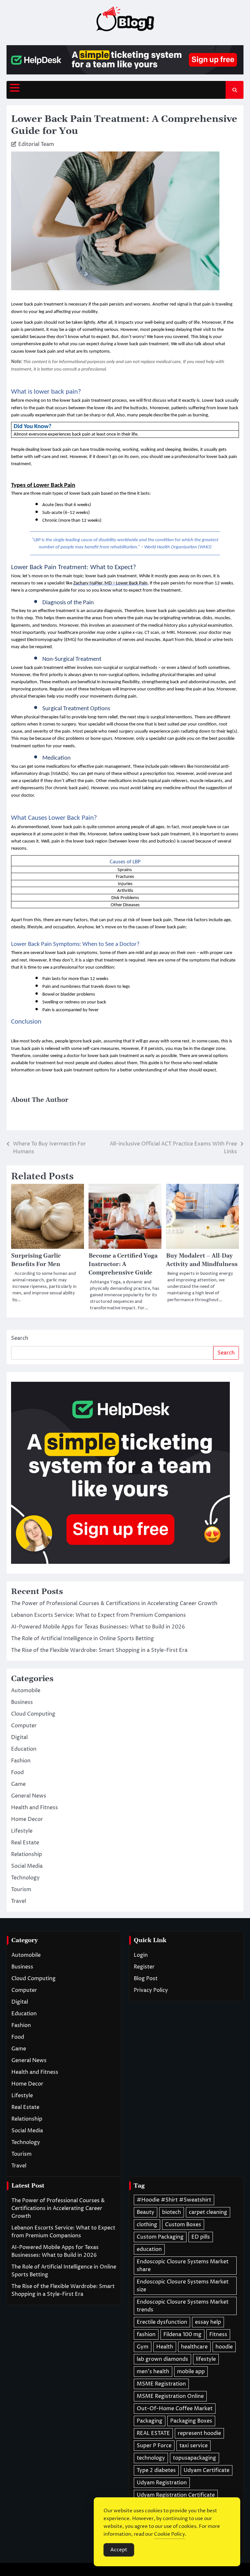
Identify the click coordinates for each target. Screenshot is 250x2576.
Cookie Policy (169, 2534)
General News (29, 1796)
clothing (147, 2225)
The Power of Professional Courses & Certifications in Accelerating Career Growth (114, 1603)
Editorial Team (36, 144)
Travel (19, 1901)
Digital (19, 1737)
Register (144, 1967)
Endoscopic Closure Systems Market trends (183, 2306)
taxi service (194, 2446)
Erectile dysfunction (162, 2322)
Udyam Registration (162, 2483)
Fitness (218, 2334)
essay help (208, 2322)
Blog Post (146, 1979)
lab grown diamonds (162, 2359)
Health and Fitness (35, 1808)
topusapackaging (194, 2458)
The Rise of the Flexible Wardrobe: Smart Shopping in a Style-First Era (99, 1650)
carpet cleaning (208, 2212)
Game (18, 1784)
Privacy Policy (151, 1990)
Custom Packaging (160, 2237)
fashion (146, 2334)
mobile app (191, 2372)
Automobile (26, 1691)
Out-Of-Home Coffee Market (175, 2409)
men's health (153, 2372)
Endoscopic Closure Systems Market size (183, 2286)
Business (22, 1702)
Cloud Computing (33, 1714)
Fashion (21, 1761)
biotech (172, 2212)
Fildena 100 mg (182, 2334)
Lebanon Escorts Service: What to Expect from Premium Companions (98, 1615)
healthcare (194, 2347)
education (149, 2249)
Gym (143, 2347)
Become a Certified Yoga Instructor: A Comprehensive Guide (123, 1264)
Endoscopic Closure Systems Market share (183, 2266)
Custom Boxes (183, 2225)
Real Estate (25, 1843)
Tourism (21, 1890)
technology (151, 2458)
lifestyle (206, 2359)
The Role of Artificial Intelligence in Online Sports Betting (83, 1639)
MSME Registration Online (170, 2396)
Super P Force (154, 2446)
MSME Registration (161, 2384)
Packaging (150, 2421)
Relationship (27, 1854)
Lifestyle (22, 1831)
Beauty (146, 2212)
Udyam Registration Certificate (176, 2495)
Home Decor (27, 1819)
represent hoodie (199, 2433)
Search (20, 1338)
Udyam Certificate (207, 2470)
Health (165, 2347)
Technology (25, 1878)
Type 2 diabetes (156, 2470)
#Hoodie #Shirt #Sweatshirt (174, 2200)
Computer (24, 1726)
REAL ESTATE (153, 2433)
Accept (119, 2550)
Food (17, 1772)
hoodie (224, 2347)
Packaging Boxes (191, 2421)
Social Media (27, 1866)
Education (24, 1749)
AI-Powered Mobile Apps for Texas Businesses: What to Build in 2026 (98, 1627)
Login (141, 1955)
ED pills (201, 2237)
